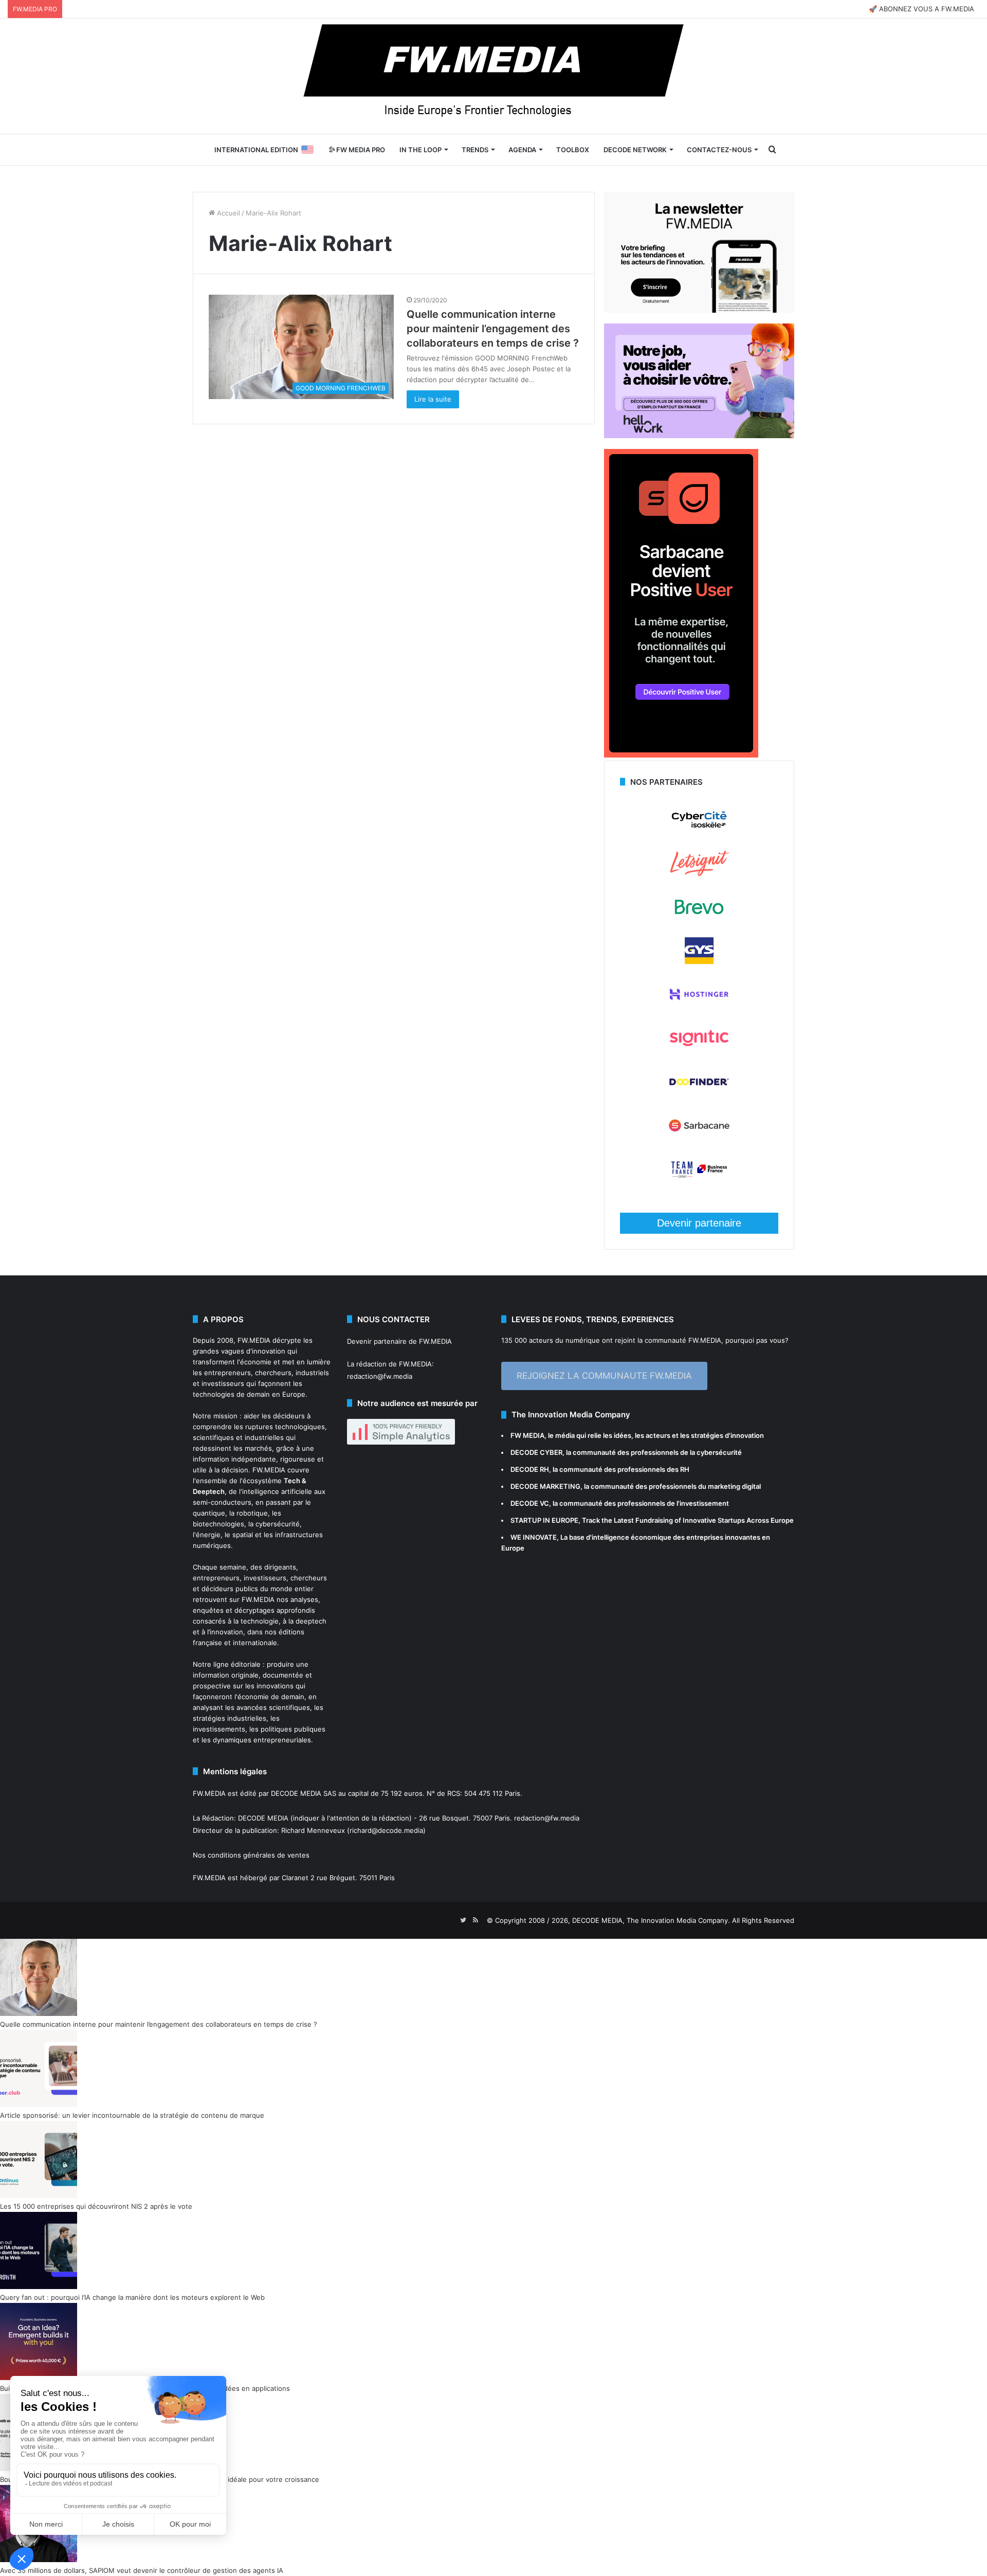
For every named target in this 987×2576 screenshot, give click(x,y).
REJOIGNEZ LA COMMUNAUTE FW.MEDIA (604, 1376)
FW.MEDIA (254, 1340)
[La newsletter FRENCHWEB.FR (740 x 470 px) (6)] (699, 310)
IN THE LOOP (421, 150)
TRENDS (475, 150)
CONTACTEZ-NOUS (719, 150)
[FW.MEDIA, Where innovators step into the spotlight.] (493, 76)
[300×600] (681, 755)
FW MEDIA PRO (360, 150)
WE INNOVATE (534, 1537)
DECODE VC (530, 1503)
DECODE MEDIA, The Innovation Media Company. (651, 1920)
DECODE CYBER (536, 1452)
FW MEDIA (527, 1435)
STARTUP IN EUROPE (544, 1520)
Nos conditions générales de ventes (251, 1855)
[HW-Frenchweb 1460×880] (699, 436)
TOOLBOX (573, 150)
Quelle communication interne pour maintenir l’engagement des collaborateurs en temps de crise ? (493, 329)
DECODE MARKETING (545, 1486)
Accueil (227, 213)
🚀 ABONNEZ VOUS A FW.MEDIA (921, 9)
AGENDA (522, 150)
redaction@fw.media (380, 1376)
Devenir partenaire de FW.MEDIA (399, 1341)
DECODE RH (530, 1469)
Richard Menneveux (313, 1830)
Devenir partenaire (699, 1223)
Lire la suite (433, 399)
